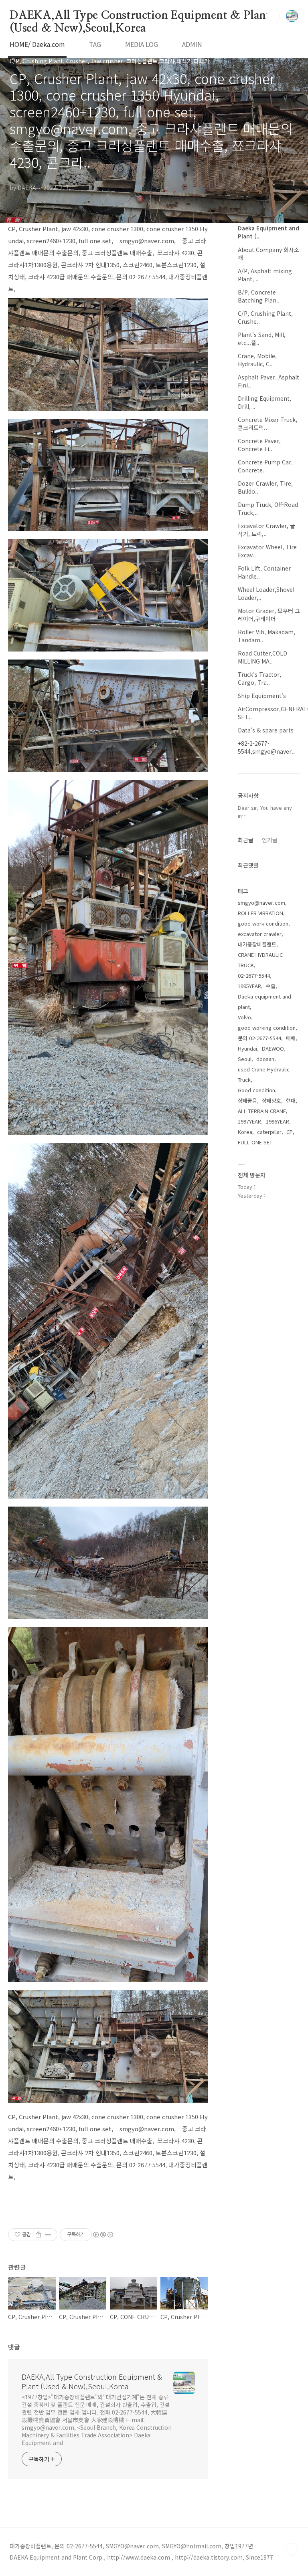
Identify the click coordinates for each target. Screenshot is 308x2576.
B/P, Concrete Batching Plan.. (259, 296)
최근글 (246, 840)
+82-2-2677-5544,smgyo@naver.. (266, 747)
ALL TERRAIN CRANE (262, 1111)
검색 (274, 16)
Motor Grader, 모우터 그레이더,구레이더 (269, 615)
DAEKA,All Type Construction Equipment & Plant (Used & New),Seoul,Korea (140, 16)
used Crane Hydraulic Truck (264, 1074)
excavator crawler (260, 934)
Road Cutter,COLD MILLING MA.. (262, 657)
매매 (291, 1038)
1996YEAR (278, 1121)
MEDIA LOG (142, 44)
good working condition (267, 1028)
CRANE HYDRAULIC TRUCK (260, 960)
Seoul (245, 1059)
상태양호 (272, 1100)
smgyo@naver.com (261, 903)
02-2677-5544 (254, 975)
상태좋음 (247, 1100)
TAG (95, 44)
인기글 (270, 840)
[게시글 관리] (48, 2235)
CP (290, 1132)
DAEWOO (273, 1048)
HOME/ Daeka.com (37, 44)
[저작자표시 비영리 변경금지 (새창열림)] (103, 2235)
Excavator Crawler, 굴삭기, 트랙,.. (266, 530)
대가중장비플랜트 (257, 944)
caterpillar (269, 1132)
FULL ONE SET (255, 1142)
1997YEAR (249, 1121)
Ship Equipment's (262, 696)
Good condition (256, 1090)
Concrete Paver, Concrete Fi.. (259, 445)
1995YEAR (249, 986)
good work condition (263, 923)
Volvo (244, 1017)
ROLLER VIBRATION (260, 913)
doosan (265, 1059)
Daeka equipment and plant (264, 1002)
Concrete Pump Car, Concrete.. (265, 466)
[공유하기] (38, 2235)
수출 (271, 986)
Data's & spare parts (266, 730)
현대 (291, 1100)
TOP (292, 2549)
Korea (245, 1132)
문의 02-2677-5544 (259, 1038)
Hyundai (247, 1048)
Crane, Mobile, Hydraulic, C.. (257, 360)
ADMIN (192, 44)
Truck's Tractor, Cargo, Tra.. (259, 678)
